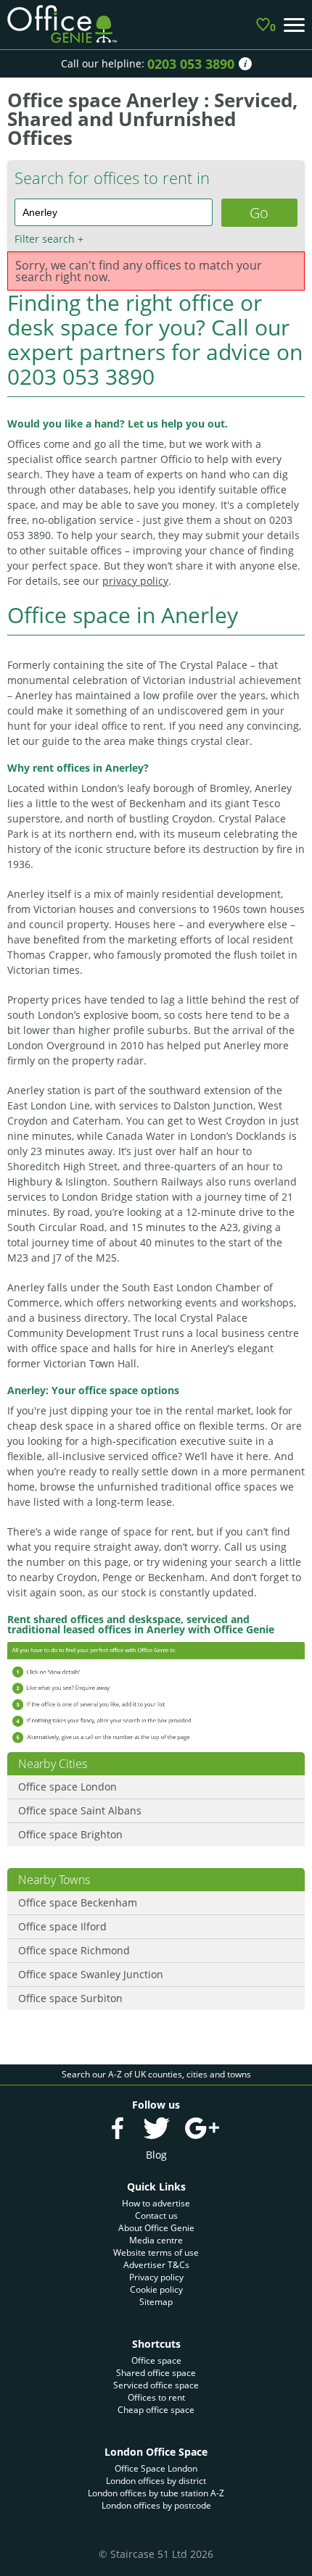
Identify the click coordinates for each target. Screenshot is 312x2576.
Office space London (67, 1787)
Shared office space (156, 2373)
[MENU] (294, 25)
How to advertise (156, 2203)
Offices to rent (156, 2397)
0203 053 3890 (191, 64)
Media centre (156, 2240)
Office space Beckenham (78, 1902)
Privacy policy (156, 2277)
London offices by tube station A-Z (156, 2493)
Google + (202, 2128)
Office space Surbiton (70, 1998)
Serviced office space (156, 2385)
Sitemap (156, 2302)
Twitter (156, 2128)
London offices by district (156, 2481)
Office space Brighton (70, 1834)
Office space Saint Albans (80, 1810)
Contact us (156, 2216)
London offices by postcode (156, 2505)
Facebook (118, 2128)
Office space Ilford (62, 1926)
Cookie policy (156, 2289)
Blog (156, 2155)
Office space (156, 2360)
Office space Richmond (74, 1950)
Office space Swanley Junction (91, 1974)
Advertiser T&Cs (156, 2265)
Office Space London (156, 2468)
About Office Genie (156, 2228)
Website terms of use (156, 2252)
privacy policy (135, 581)
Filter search (49, 239)
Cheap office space (156, 2410)
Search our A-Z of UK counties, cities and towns (156, 2074)
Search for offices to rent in (112, 178)
